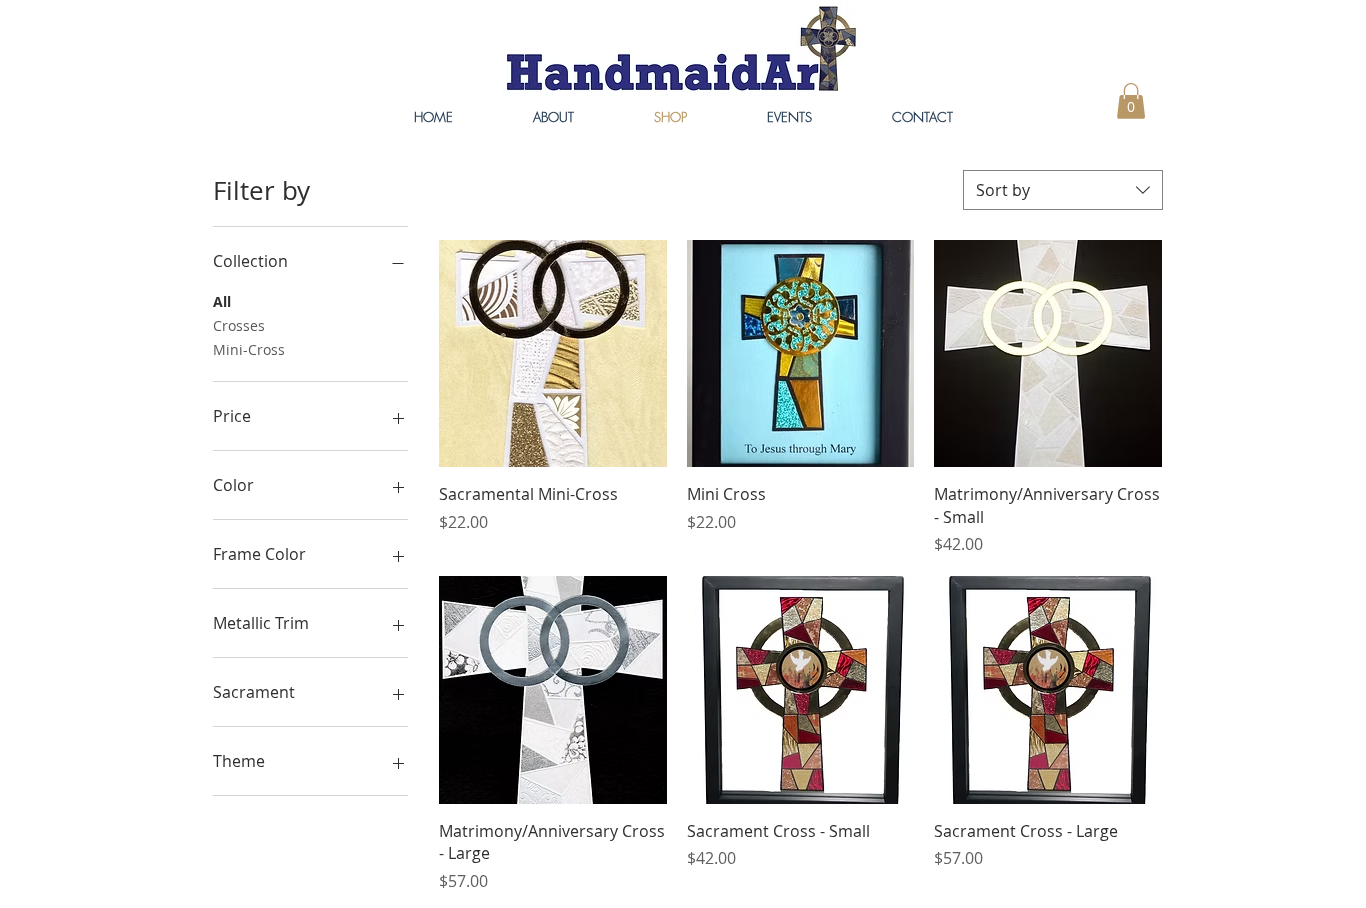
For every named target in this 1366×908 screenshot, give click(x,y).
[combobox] (1063, 190)
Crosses (239, 325)
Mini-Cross (249, 349)
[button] (1131, 101)
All (222, 301)
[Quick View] (553, 354)
